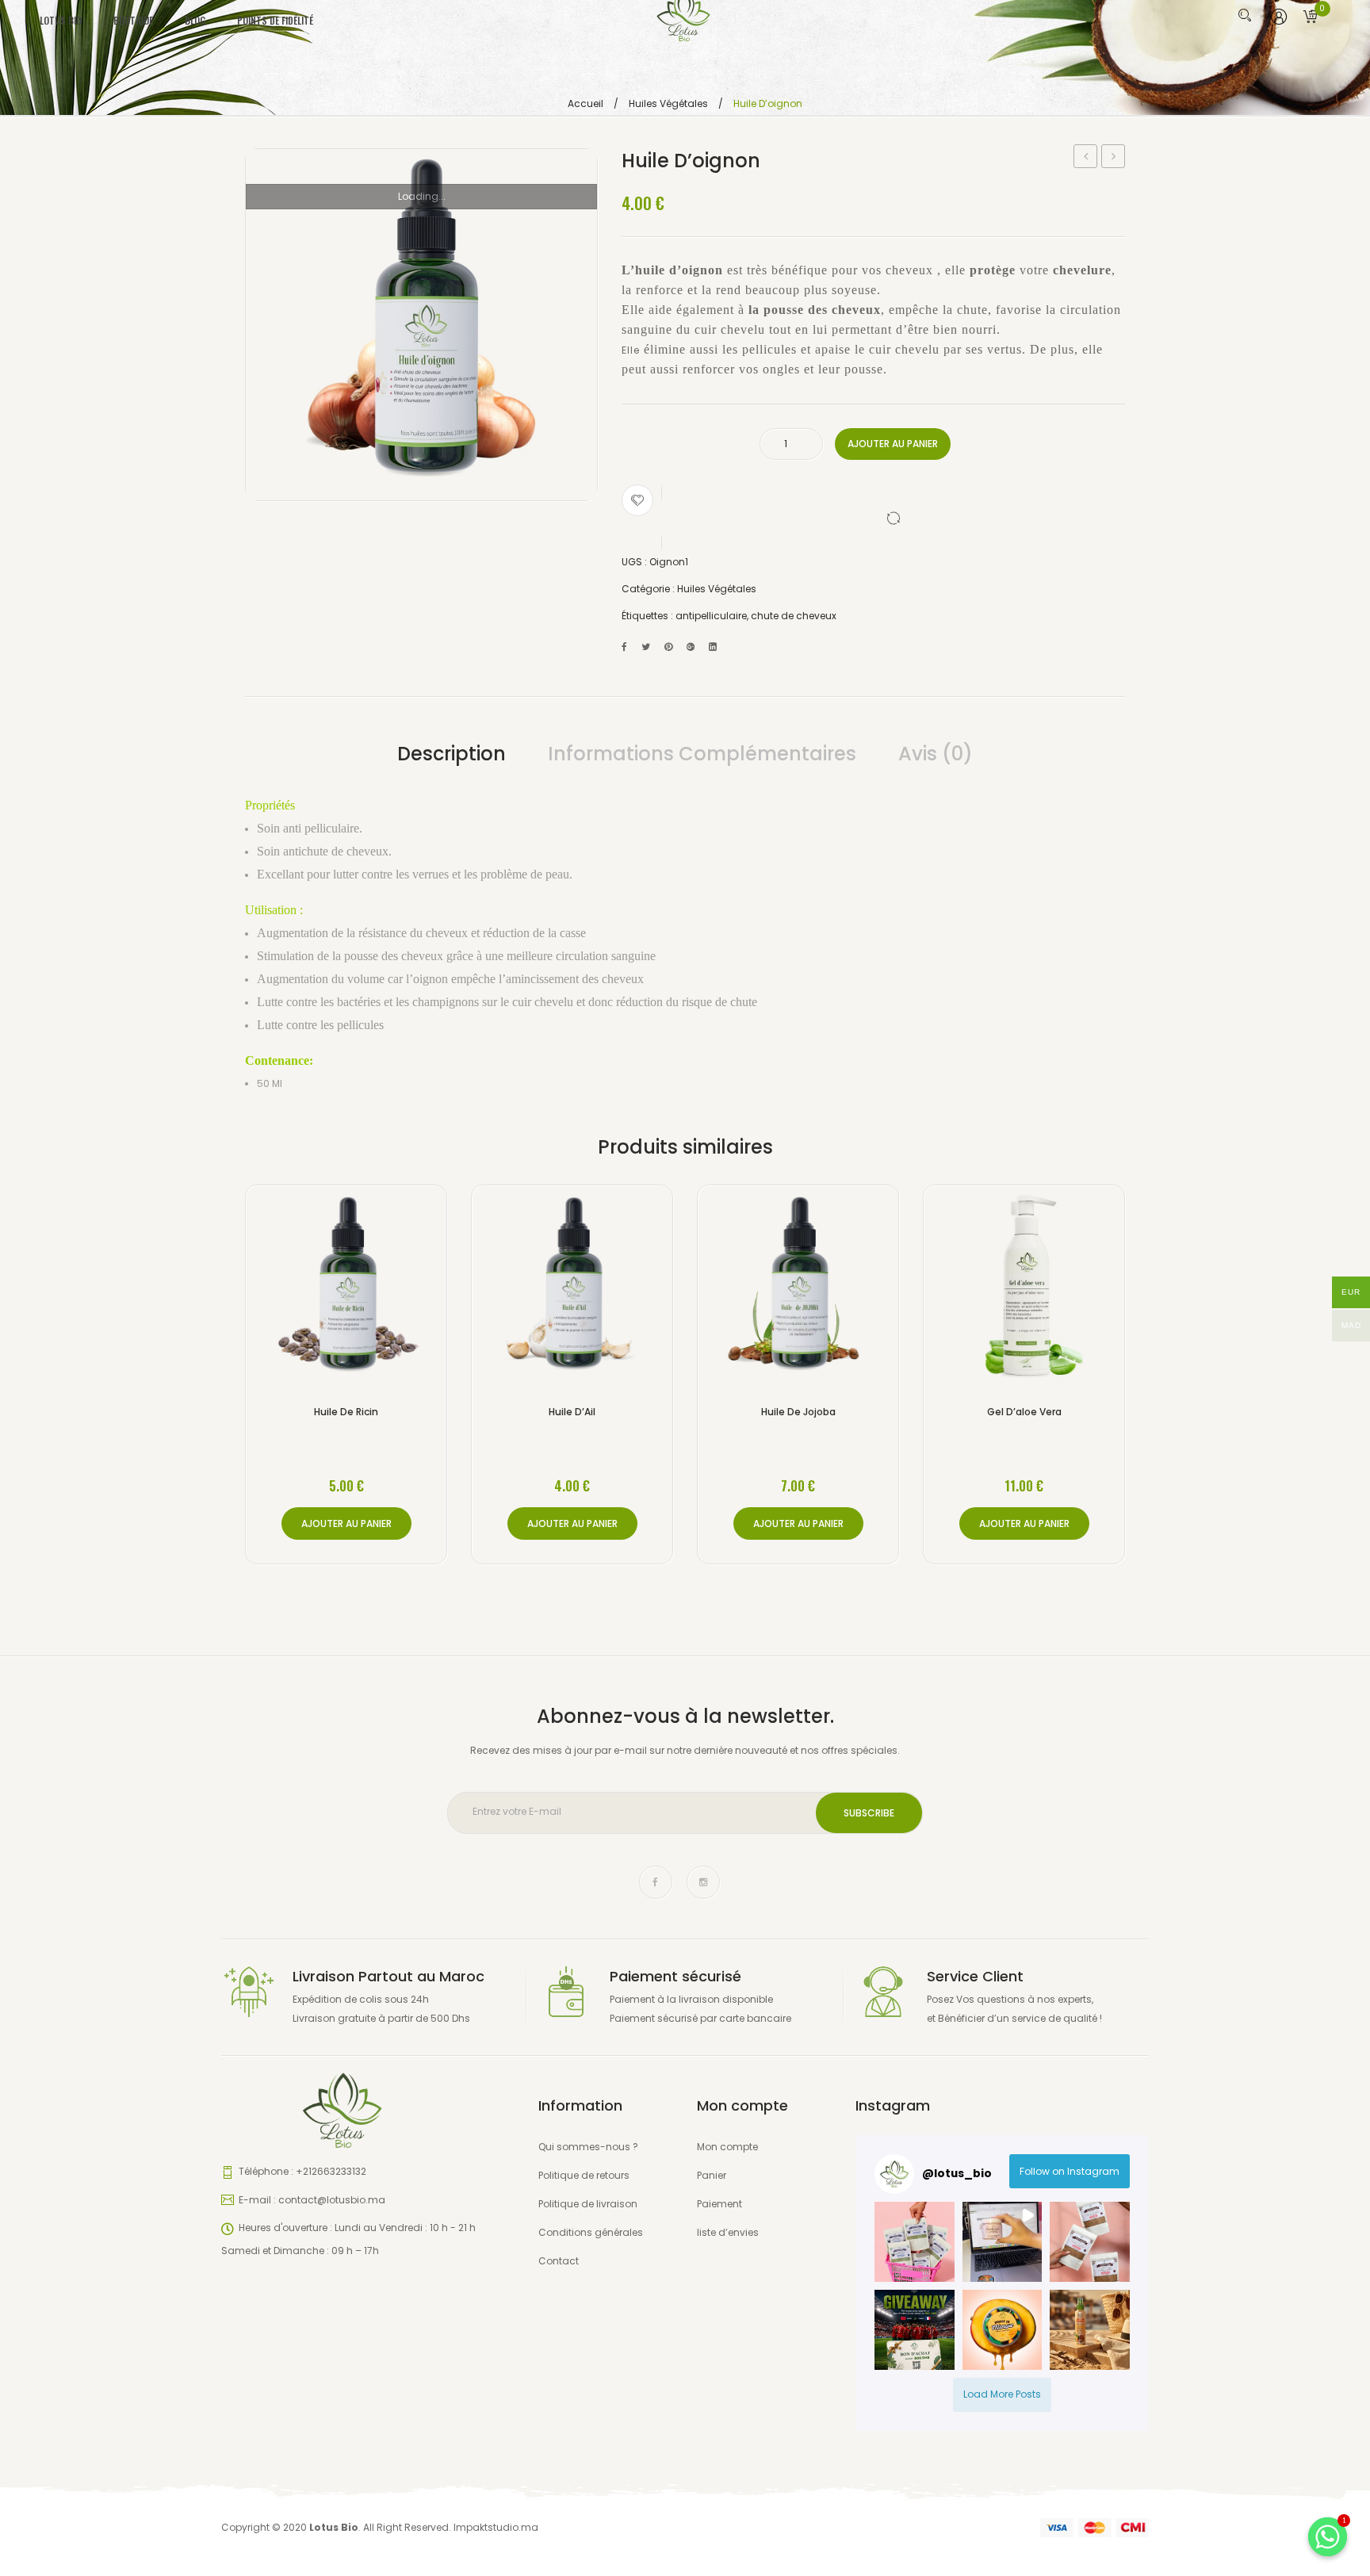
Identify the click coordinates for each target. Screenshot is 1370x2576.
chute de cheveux (794, 616)
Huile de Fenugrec (1086, 158)
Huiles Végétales (668, 103)
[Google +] (691, 647)
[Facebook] (624, 647)
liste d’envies (728, 2232)
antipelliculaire (711, 616)
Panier (712, 2175)
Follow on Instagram (1070, 2171)
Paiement (719, 2204)
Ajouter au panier (893, 444)
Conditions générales (591, 2232)
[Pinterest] (668, 647)
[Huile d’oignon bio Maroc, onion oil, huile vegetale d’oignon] (421, 325)
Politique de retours (584, 2175)
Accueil (586, 103)
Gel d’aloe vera (1024, 1412)
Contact (559, 2261)
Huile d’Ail (572, 1412)
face (656, 1882)
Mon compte (727, 2147)
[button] (915, 2242)
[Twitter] (646, 647)
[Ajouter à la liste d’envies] (637, 500)
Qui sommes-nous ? (588, 2147)
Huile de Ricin (1114, 158)
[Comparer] (873, 518)
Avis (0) (936, 754)
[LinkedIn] (713, 647)
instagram (703, 1882)
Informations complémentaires (702, 754)
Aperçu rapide (391, 1289)
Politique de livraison (588, 2204)
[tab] (452, 754)
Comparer (346, 1289)
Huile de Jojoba (798, 1412)
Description (452, 754)
